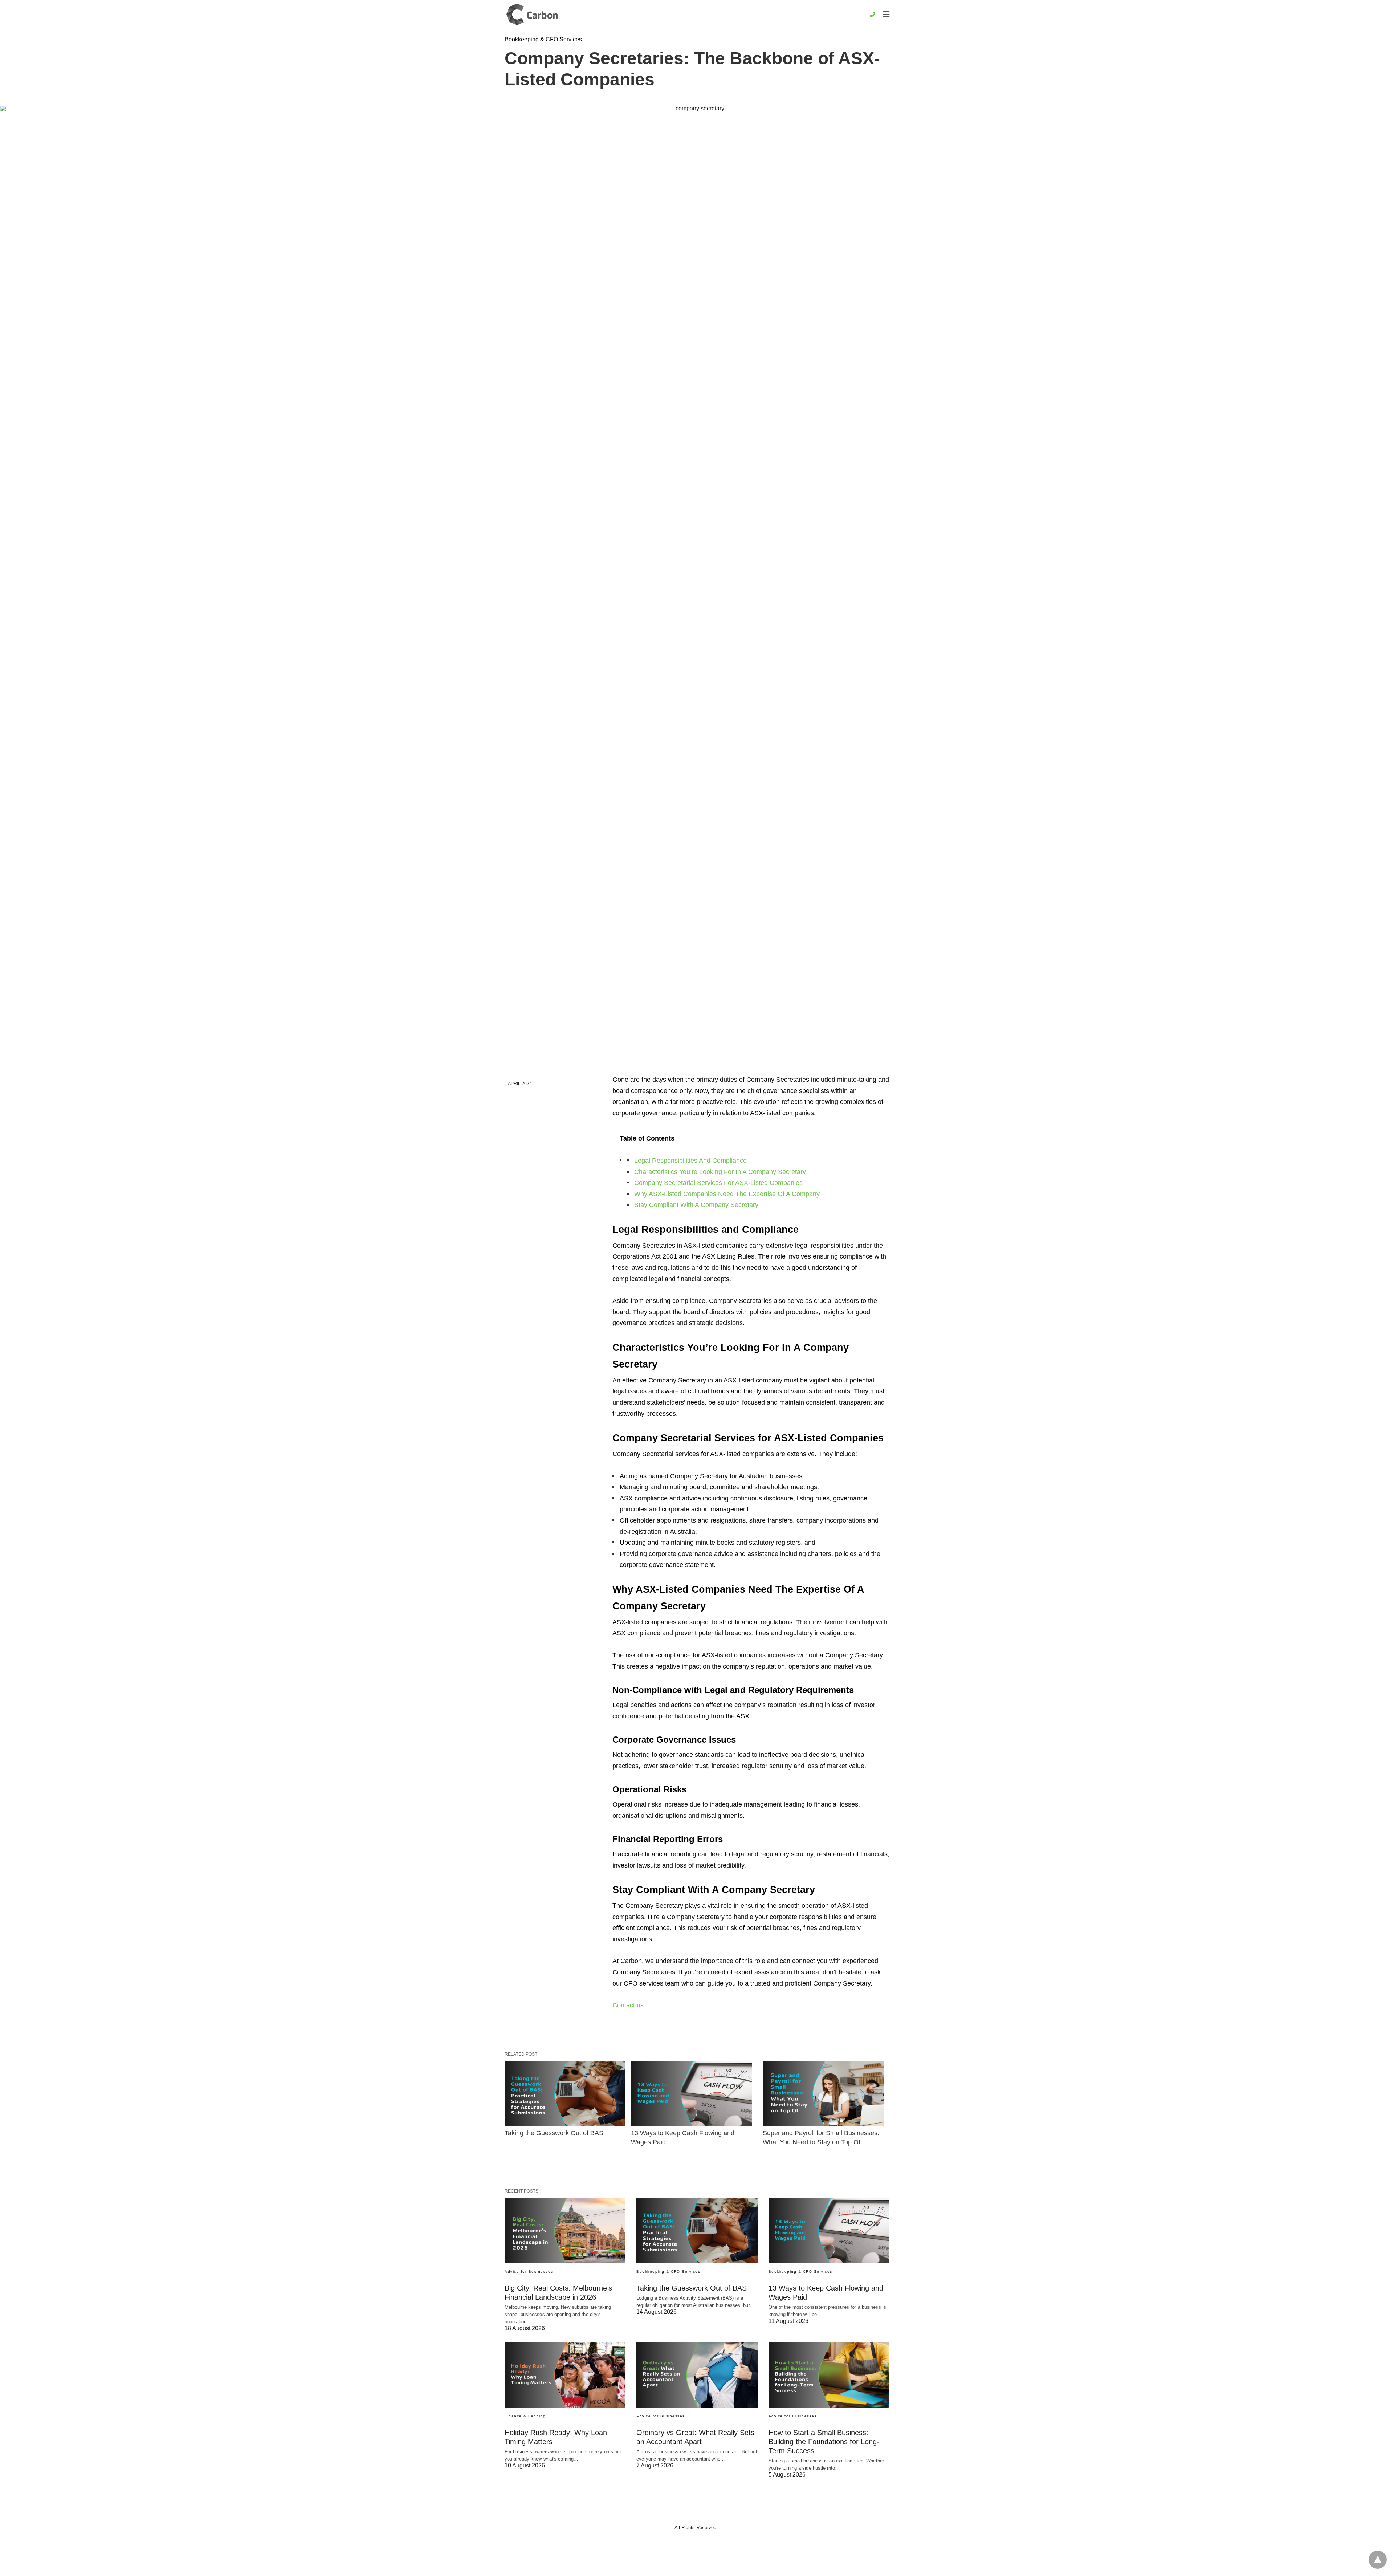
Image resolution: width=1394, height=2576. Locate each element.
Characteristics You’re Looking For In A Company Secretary (720, 1172)
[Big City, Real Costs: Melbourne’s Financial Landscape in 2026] (565, 2230)
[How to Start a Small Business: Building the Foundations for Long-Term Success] (829, 2375)
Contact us (628, 2005)
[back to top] (1378, 2560)
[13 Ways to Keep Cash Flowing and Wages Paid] (691, 2094)
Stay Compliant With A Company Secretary (696, 1205)
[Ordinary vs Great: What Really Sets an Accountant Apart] (697, 2375)
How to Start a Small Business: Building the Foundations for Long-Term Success (824, 2442)
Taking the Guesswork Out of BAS (554, 2133)
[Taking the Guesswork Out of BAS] (565, 2094)
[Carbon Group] (532, 14)
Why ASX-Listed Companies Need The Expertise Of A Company (727, 1194)
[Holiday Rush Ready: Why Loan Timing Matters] (565, 2375)
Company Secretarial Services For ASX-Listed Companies (718, 1183)
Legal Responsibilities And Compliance (690, 1161)
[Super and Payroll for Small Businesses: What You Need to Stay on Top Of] (823, 2094)
